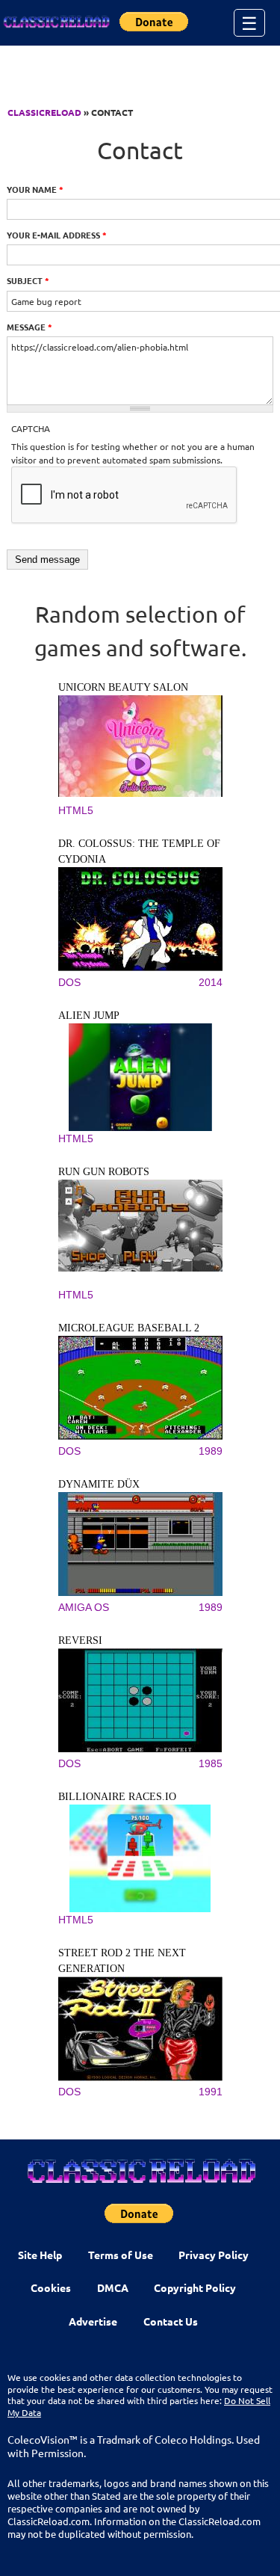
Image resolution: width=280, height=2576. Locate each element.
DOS (69, 982)
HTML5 (76, 810)
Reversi (80, 1640)
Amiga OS (84, 1607)
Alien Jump (89, 1016)
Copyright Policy (195, 2287)
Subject (28, 280)
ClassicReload (44, 112)
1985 (211, 1763)
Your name (35, 189)
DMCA (113, 2287)
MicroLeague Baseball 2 (129, 1328)
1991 (211, 2092)
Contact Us (171, 2321)
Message (29, 327)
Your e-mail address (57, 235)
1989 (211, 1451)
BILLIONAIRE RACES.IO (117, 1797)
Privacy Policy (214, 2255)
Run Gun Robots (104, 1172)
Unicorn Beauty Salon (123, 687)
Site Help (40, 2255)
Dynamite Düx (99, 1484)
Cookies (51, 2287)
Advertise (93, 2321)
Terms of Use (121, 2255)
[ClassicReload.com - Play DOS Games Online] (56, 22)
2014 (211, 982)
